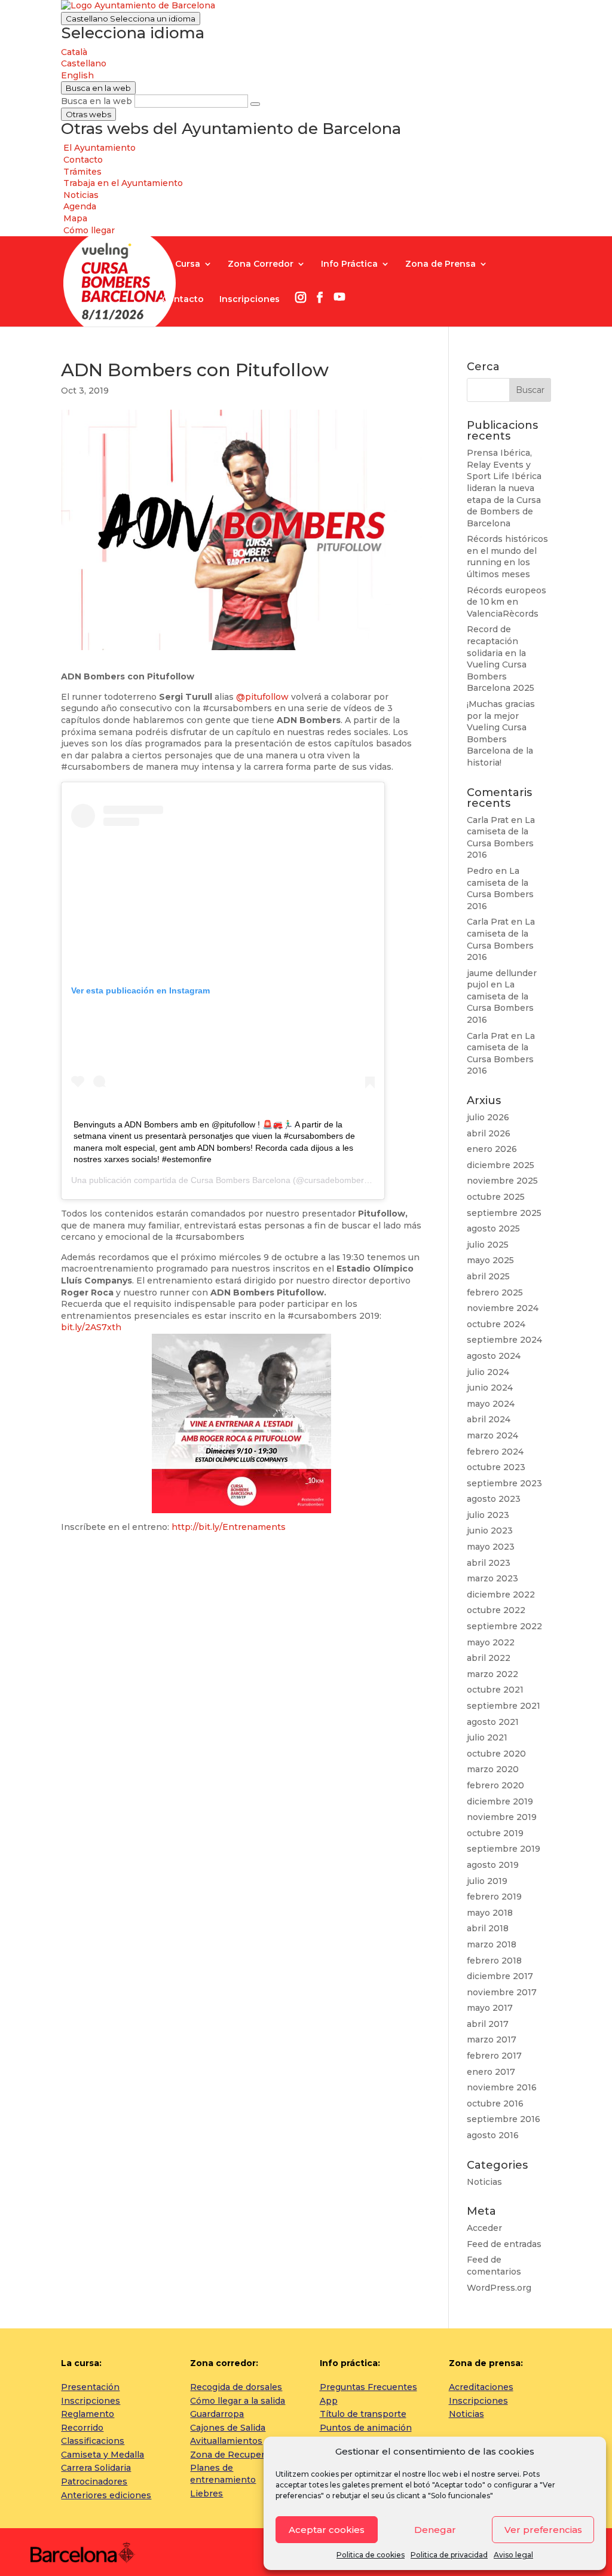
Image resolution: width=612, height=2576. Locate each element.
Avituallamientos (226, 2441)
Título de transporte (363, 2414)
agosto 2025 (493, 1228)
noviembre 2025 (502, 1181)
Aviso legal (513, 2555)
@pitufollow (262, 697)
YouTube (339, 297)
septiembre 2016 (504, 2119)
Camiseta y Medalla (102, 2455)
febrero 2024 (495, 1452)
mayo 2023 (491, 1547)
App (329, 2401)
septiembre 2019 (504, 1849)
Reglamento (88, 2414)
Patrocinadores (94, 2482)
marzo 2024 (492, 1435)
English (77, 75)
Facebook (320, 297)
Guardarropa (217, 2414)
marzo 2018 (492, 1944)
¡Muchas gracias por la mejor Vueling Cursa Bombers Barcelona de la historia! (501, 733)
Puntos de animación (366, 2428)
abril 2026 (489, 1133)
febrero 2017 (494, 2056)
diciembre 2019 (500, 1801)
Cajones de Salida (228, 2428)
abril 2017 (488, 2024)
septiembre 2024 (504, 1340)
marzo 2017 (492, 2040)
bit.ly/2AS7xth (91, 1327)
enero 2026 (492, 1149)
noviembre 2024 (503, 1308)
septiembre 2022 (504, 1626)
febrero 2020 (495, 1785)
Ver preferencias (543, 2530)
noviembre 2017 (502, 1992)
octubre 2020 (496, 1754)
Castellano (131, 19)
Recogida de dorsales (236, 2387)
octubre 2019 (495, 1833)
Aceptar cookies (327, 2530)
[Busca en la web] (255, 104)
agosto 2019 (493, 1865)
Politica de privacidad (449, 2555)
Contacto (183, 300)
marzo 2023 (492, 1578)
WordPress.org (499, 2288)
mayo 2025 (490, 1260)
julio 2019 (487, 1881)
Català (74, 52)
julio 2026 (488, 1117)
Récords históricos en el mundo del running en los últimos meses (507, 557)
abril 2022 (489, 1658)
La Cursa (181, 264)
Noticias (484, 2182)
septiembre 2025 (504, 1213)
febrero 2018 (494, 1961)
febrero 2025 (495, 1292)
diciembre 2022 (501, 1595)
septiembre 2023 (504, 1483)
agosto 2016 (493, 2135)
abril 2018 (488, 1928)
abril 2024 (489, 1419)
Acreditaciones (481, 2387)
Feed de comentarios (494, 2266)
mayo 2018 (490, 1913)
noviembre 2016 (502, 2087)
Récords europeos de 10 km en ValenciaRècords (507, 602)
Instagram (301, 297)
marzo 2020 (493, 1769)
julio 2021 (487, 1737)
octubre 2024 (496, 1324)
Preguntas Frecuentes (368, 2387)
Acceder (484, 2228)
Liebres (206, 2493)
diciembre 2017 (500, 1976)
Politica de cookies (371, 2555)
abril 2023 (489, 1563)
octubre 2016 (495, 2104)
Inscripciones (250, 300)
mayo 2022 (491, 1642)
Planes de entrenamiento (223, 2474)
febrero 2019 (494, 1897)
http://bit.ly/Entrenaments (229, 1527)
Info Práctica (349, 264)
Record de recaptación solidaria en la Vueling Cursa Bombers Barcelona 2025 (501, 659)
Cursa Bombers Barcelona (241, 1180)
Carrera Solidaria (96, 2468)
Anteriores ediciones (106, 2495)
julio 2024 (488, 1372)
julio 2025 (488, 1245)
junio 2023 (490, 1531)
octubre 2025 (496, 1197)
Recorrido (82, 2428)
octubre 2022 (496, 1610)
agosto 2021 (493, 1722)
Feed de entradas (504, 2244)
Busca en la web (97, 101)
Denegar (435, 2530)
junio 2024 (490, 1388)
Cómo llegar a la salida (238, 2401)
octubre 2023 (496, 1467)
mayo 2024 (491, 1404)
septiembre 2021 (504, 1706)
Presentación (90, 2387)
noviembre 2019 (502, 1817)
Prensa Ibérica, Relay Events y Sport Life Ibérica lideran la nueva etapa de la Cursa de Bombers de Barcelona (504, 488)
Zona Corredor (261, 264)
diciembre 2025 (501, 1165)
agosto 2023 (494, 1499)
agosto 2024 (494, 1356)
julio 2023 (488, 1515)
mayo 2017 (490, 2008)
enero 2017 (491, 2072)
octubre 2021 (495, 1690)
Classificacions (93, 2441)
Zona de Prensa (440, 264)
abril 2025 (488, 1276)
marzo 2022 (492, 1674)
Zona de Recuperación (239, 2455)
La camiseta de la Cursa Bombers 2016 (501, 838)
